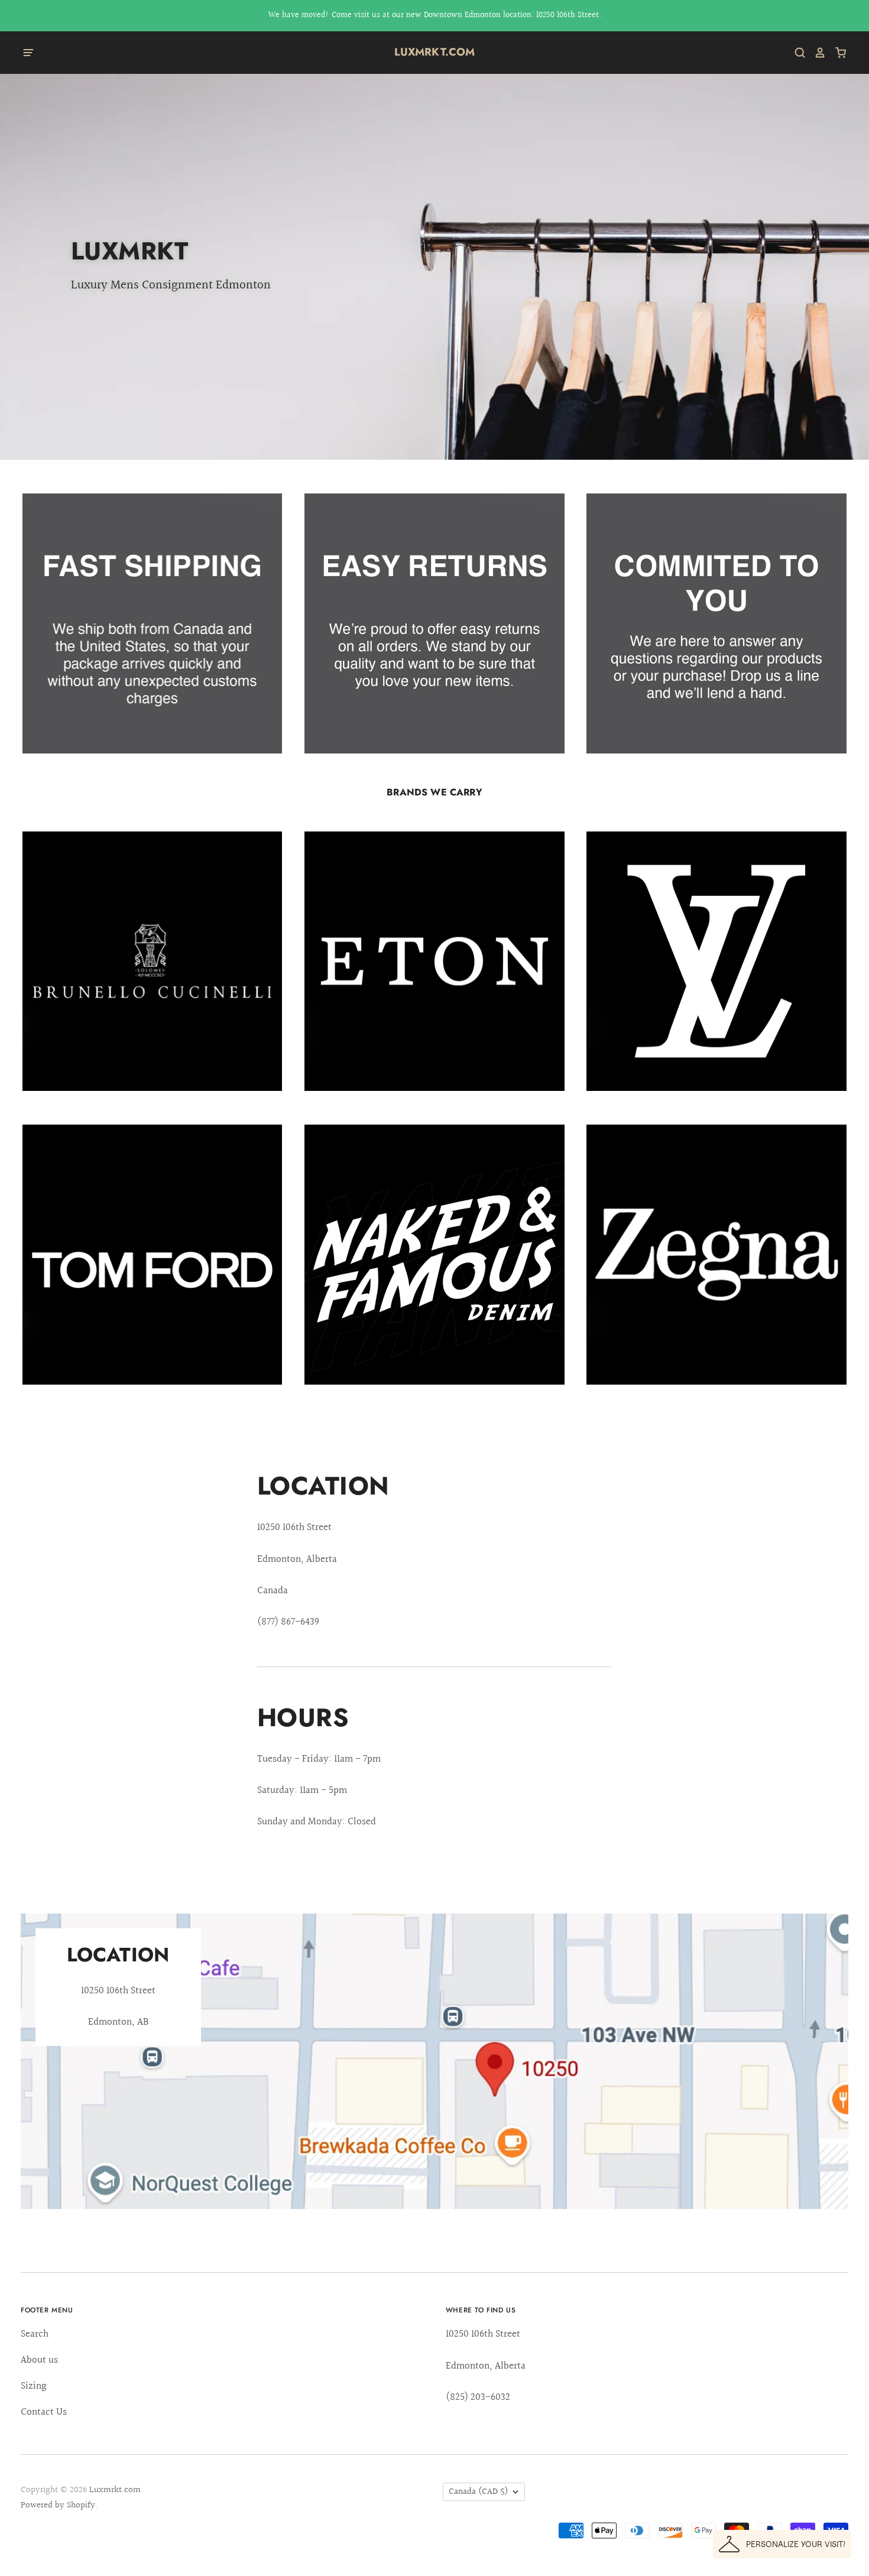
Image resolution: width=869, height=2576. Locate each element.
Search (35, 2334)
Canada (479, 2492)
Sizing (34, 2386)
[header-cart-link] (836, 53)
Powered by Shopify (58, 2505)
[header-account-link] (816, 53)
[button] (782, 2544)
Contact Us (44, 2412)
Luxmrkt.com (435, 52)
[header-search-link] (796, 53)
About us (39, 2360)
